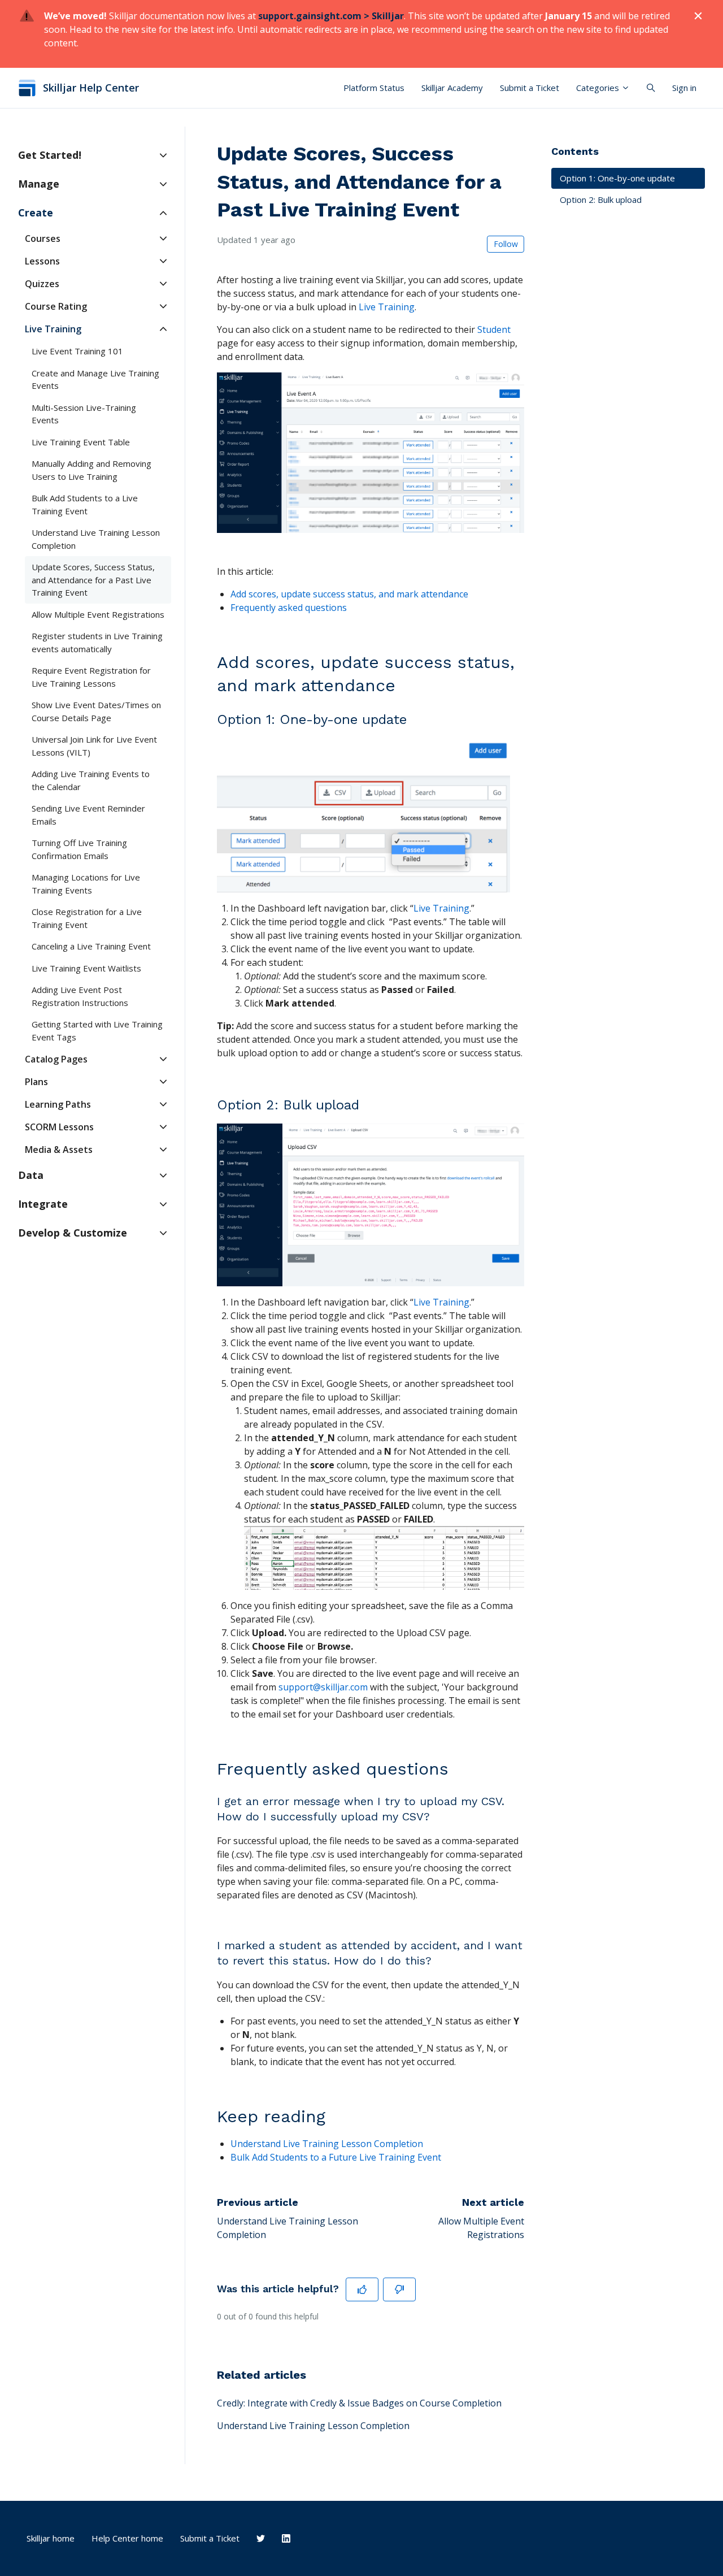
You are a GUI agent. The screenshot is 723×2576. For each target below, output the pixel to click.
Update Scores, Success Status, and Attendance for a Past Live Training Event (93, 580)
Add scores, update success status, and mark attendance (349, 594)
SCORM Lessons (59, 1127)
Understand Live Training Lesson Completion (313, 2426)
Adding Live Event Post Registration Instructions (80, 996)
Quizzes (42, 284)
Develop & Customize (73, 1233)
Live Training (387, 307)
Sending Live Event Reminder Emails (88, 815)
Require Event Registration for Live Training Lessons (91, 677)
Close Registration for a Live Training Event (87, 918)
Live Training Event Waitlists (86, 968)
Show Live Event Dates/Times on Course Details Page (96, 711)
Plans (36, 1082)
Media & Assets (59, 1150)
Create (36, 213)
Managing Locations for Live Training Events (86, 884)
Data (31, 1175)
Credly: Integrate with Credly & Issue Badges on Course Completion (359, 2403)
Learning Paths (58, 1104)
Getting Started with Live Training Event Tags (97, 1031)
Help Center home (127, 2538)
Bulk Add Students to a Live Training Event (85, 504)
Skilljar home (51, 2538)
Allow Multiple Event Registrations (98, 614)
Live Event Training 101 (77, 351)
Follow (506, 244)
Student (494, 329)
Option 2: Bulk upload (601, 200)
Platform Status (374, 88)
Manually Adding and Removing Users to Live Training (92, 470)
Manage (39, 184)
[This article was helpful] (362, 2289)
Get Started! (50, 155)
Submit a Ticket (530, 88)
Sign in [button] (684, 88)
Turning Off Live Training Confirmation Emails (79, 849)
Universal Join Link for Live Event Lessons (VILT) (94, 746)
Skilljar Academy (452, 88)
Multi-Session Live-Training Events (84, 414)
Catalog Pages (56, 1059)
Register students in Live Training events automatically (97, 642)
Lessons (42, 261)
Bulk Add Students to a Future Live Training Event (336, 2157)
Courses (43, 238)
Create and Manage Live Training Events (95, 380)
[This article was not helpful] (399, 2289)
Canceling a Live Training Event (91, 946)
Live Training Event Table (81, 442)
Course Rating (56, 306)
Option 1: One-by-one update (617, 178)
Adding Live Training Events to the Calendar (91, 780)
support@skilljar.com (323, 1687)
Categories (599, 88)
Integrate (43, 1204)
